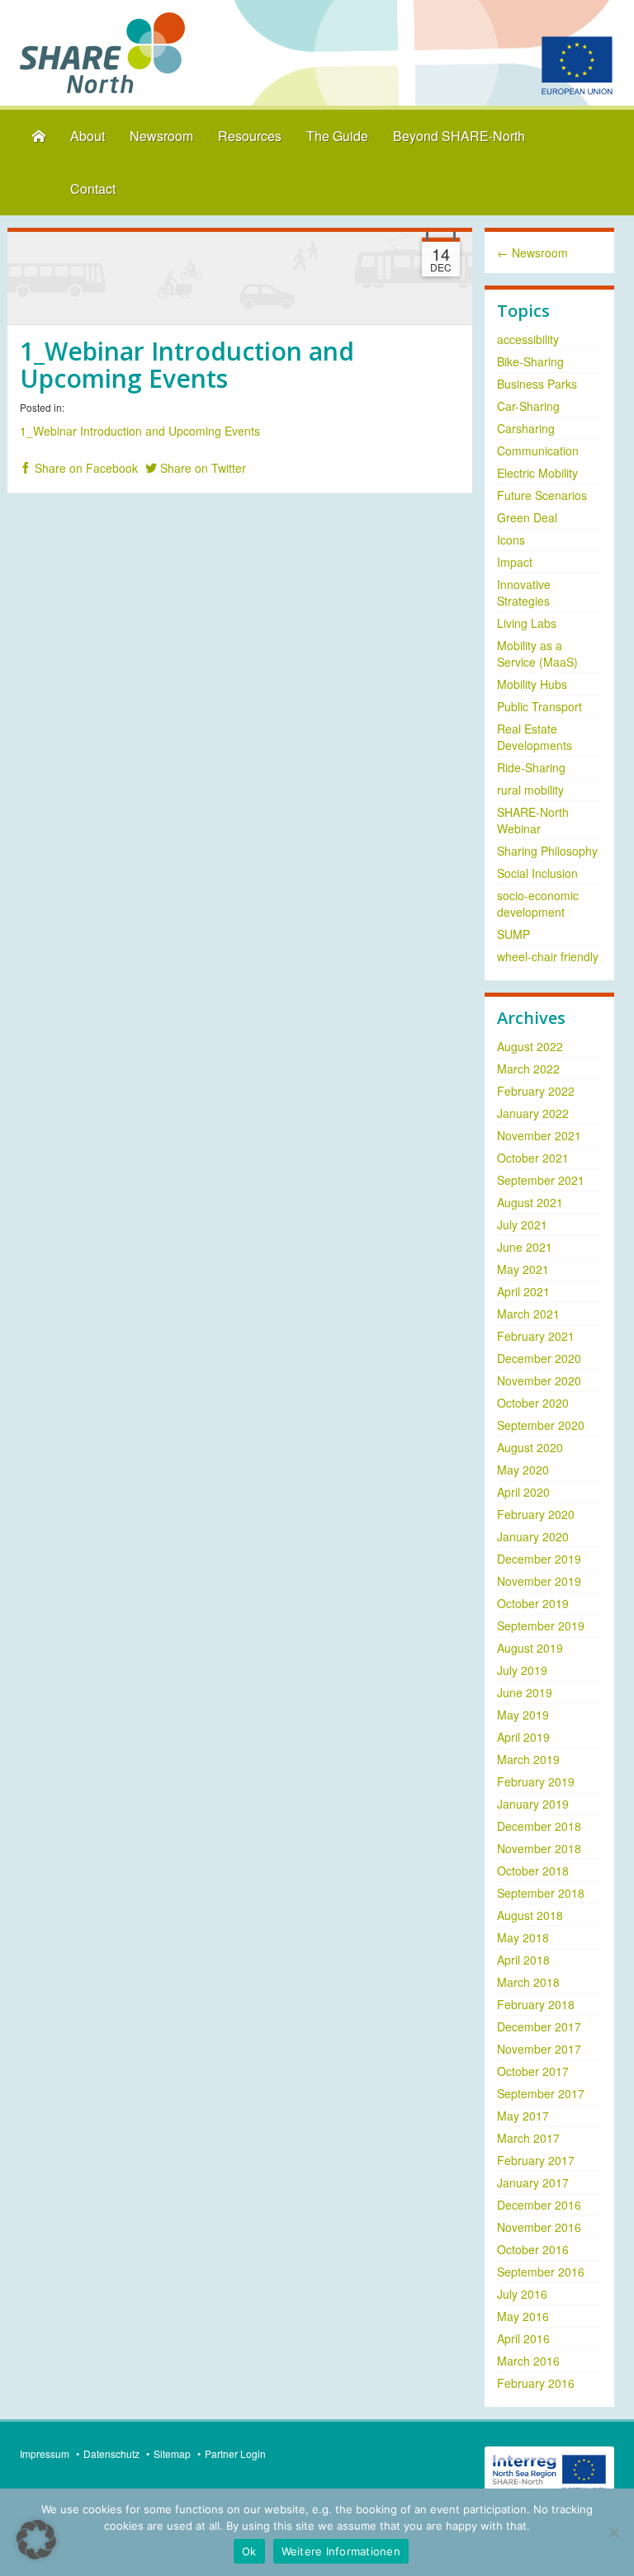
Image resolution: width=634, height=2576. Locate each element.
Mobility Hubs (532, 684)
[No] (613, 2532)
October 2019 (533, 1603)
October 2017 (533, 2071)
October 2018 (533, 1871)
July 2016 (522, 2294)
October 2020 (533, 1403)
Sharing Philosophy (547, 851)
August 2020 (530, 1447)
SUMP (513, 934)
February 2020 (536, 1514)
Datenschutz (111, 2453)
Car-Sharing (528, 406)
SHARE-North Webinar (533, 820)
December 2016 (539, 2205)
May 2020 (523, 1470)
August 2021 (530, 1202)
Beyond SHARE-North (459, 136)
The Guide (337, 136)
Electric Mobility (537, 473)
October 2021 (533, 1158)
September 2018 (541, 1893)
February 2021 (536, 1336)
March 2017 (528, 2138)
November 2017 (539, 2049)
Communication (538, 451)
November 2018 (539, 1848)
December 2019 (539, 1559)
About (88, 136)
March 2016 (528, 2361)
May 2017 (523, 2116)
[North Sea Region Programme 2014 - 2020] (549, 2470)
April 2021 (523, 1291)
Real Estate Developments (535, 737)
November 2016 (539, 2227)
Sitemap (172, 2453)
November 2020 (539, 1380)
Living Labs (527, 623)
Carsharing (526, 428)
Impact (515, 562)
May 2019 (523, 1715)
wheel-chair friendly (548, 956)
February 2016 (536, 2383)
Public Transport (539, 706)
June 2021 (525, 1247)
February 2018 (536, 2004)
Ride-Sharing (531, 767)
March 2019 (528, 1759)
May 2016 (523, 2316)
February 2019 (536, 1781)
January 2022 (533, 1113)
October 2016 (533, 2249)
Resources (250, 136)
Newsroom (161, 136)
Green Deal (527, 517)
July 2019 (522, 1670)
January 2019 (533, 1804)
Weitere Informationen (341, 2551)
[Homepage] (39, 137)
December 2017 (539, 2026)
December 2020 (539, 1358)
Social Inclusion (537, 873)
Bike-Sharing (530, 361)
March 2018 (528, 1982)
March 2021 (528, 1314)
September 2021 (541, 1180)
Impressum (45, 2453)
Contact (93, 189)
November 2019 (539, 1581)
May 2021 (523, 1269)
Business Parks (537, 384)
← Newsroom (532, 252)
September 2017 (541, 2093)
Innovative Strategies (524, 592)
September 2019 (541, 1625)
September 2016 (541, 2272)
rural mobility (530, 790)
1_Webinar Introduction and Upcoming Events (140, 431)
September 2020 (541, 1425)
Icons (511, 540)
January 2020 (533, 1536)
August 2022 (530, 1046)
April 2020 (523, 1492)
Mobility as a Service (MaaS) (537, 653)
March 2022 (528, 1069)
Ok (249, 2551)
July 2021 (522, 1224)
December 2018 (539, 1826)
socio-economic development (538, 903)
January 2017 (533, 2182)
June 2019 (525, 1692)
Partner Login (235, 2453)
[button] (36, 2540)
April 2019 (523, 1737)
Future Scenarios (542, 495)
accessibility (528, 339)
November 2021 (539, 1135)
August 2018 (530, 1915)
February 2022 (536, 1091)
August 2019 (530, 1648)
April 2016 (523, 2338)
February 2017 (536, 2160)
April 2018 (523, 1960)
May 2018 (523, 1937)
